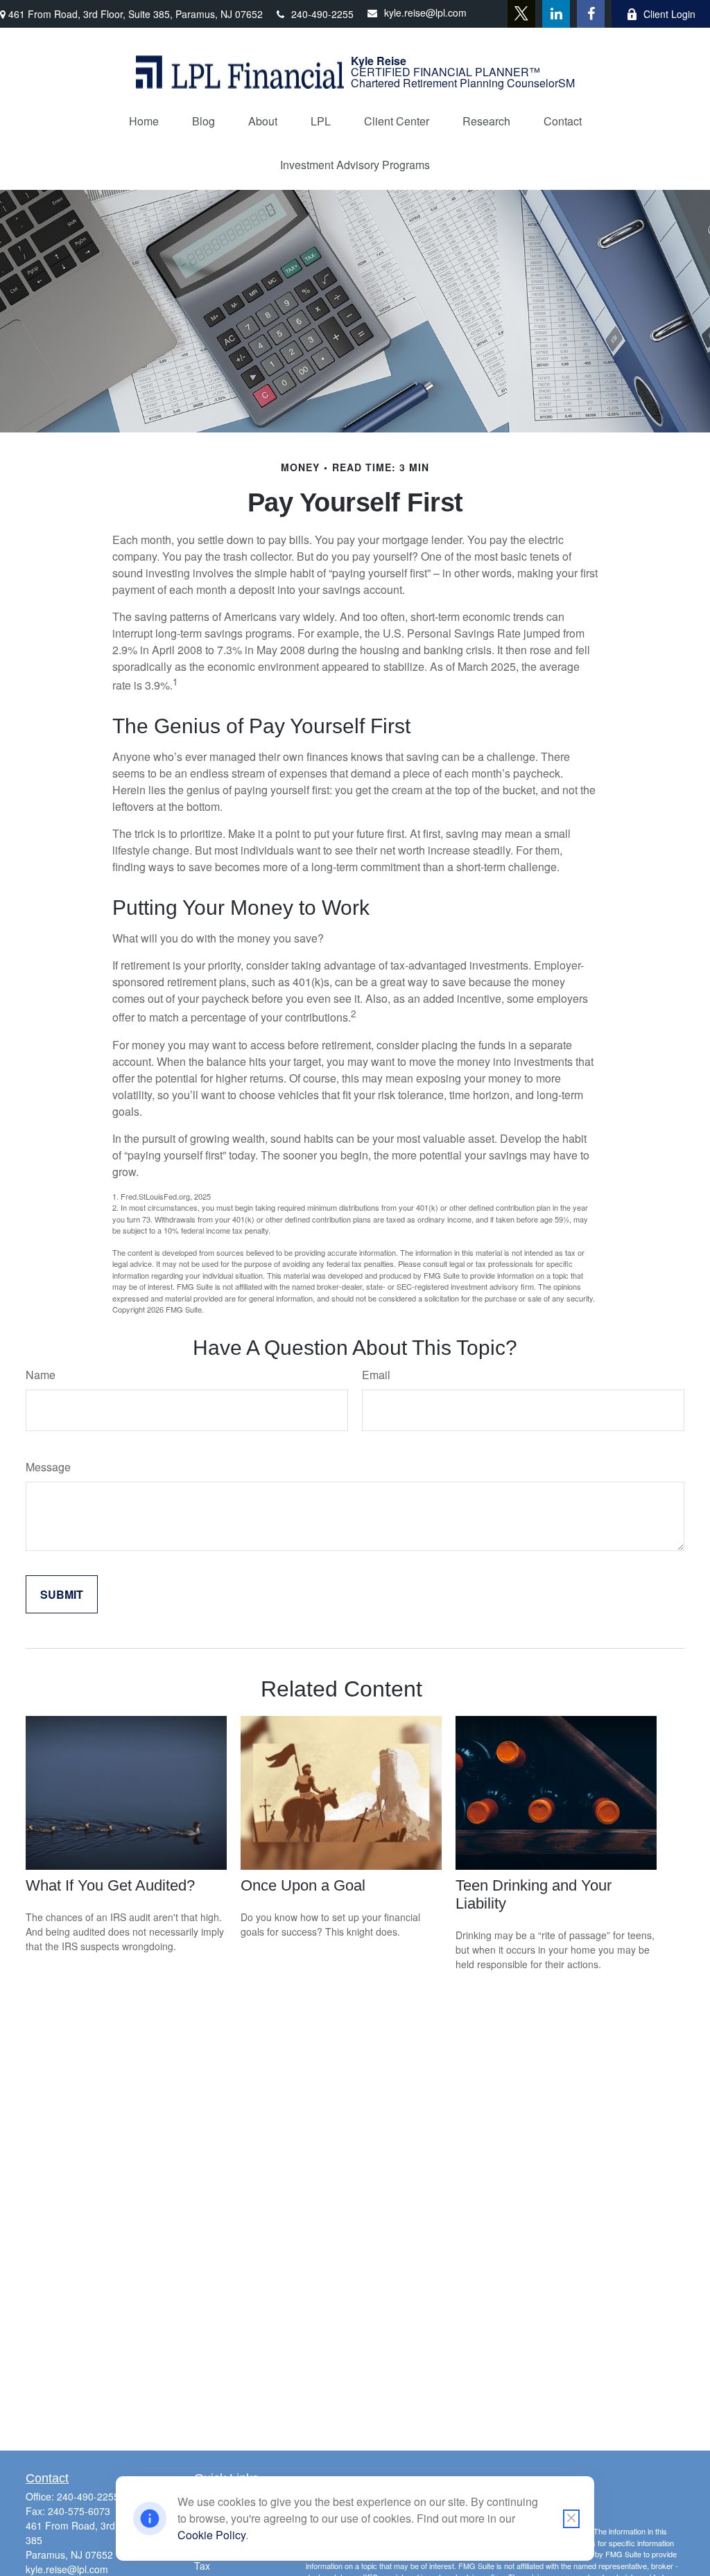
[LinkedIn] (556, 14)
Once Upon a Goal (303, 1885)
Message (48, 1467)
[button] (144, 121)
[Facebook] (591, 14)
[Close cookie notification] (571, 2519)
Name (41, 1375)
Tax (202, 2566)
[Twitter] (521, 14)
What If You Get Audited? (110, 1885)
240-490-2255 (322, 14)
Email (376, 1375)
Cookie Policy (211, 2535)
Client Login (669, 14)
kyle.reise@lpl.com (425, 12)
